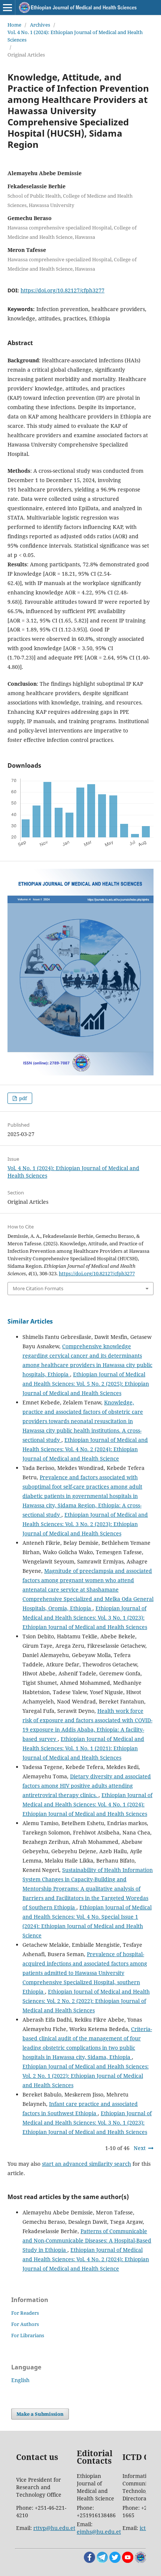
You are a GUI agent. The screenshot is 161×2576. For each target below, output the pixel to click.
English (20, 2380)
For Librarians (28, 2335)
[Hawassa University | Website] (140, 2561)
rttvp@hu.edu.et (54, 2528)
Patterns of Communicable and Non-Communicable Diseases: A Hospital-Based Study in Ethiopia (87, 2240)
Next (140, 2148)
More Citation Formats (38, 1288)
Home (14, 25)
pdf (22, 1098)
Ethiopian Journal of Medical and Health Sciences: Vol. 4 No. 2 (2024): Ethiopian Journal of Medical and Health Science (85, 1449)
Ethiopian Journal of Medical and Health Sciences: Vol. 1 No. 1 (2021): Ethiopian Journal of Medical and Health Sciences (83, 1748)
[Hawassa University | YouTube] (128, 2561)
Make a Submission (40, 2414)
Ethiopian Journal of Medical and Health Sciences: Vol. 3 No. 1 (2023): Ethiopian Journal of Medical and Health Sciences (85, 1618)
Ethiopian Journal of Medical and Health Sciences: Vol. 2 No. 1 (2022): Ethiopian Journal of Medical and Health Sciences (86, 2076)
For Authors (25, 2324)
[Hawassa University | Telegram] (102, 2561)
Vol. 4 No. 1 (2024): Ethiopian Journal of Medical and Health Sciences (75, 36)
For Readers (25, 2313)
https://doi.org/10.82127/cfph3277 (63, 290)
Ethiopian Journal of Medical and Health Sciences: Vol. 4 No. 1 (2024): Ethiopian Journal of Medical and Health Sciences (87, 1804)
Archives (40, 25)
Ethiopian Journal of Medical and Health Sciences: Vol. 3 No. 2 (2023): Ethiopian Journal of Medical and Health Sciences (85, 1524)
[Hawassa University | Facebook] (89, 2561)
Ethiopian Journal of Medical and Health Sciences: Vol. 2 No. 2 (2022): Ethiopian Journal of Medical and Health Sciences (86, 2001)
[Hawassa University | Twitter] (115, 2561)
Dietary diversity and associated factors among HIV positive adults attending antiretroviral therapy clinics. (87, 1786)
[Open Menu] (7, 7)
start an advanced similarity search (86, 2164)
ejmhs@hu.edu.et (99, 2532)
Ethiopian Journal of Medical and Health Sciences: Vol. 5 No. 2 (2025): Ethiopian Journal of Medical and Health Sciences (86, 1384)
